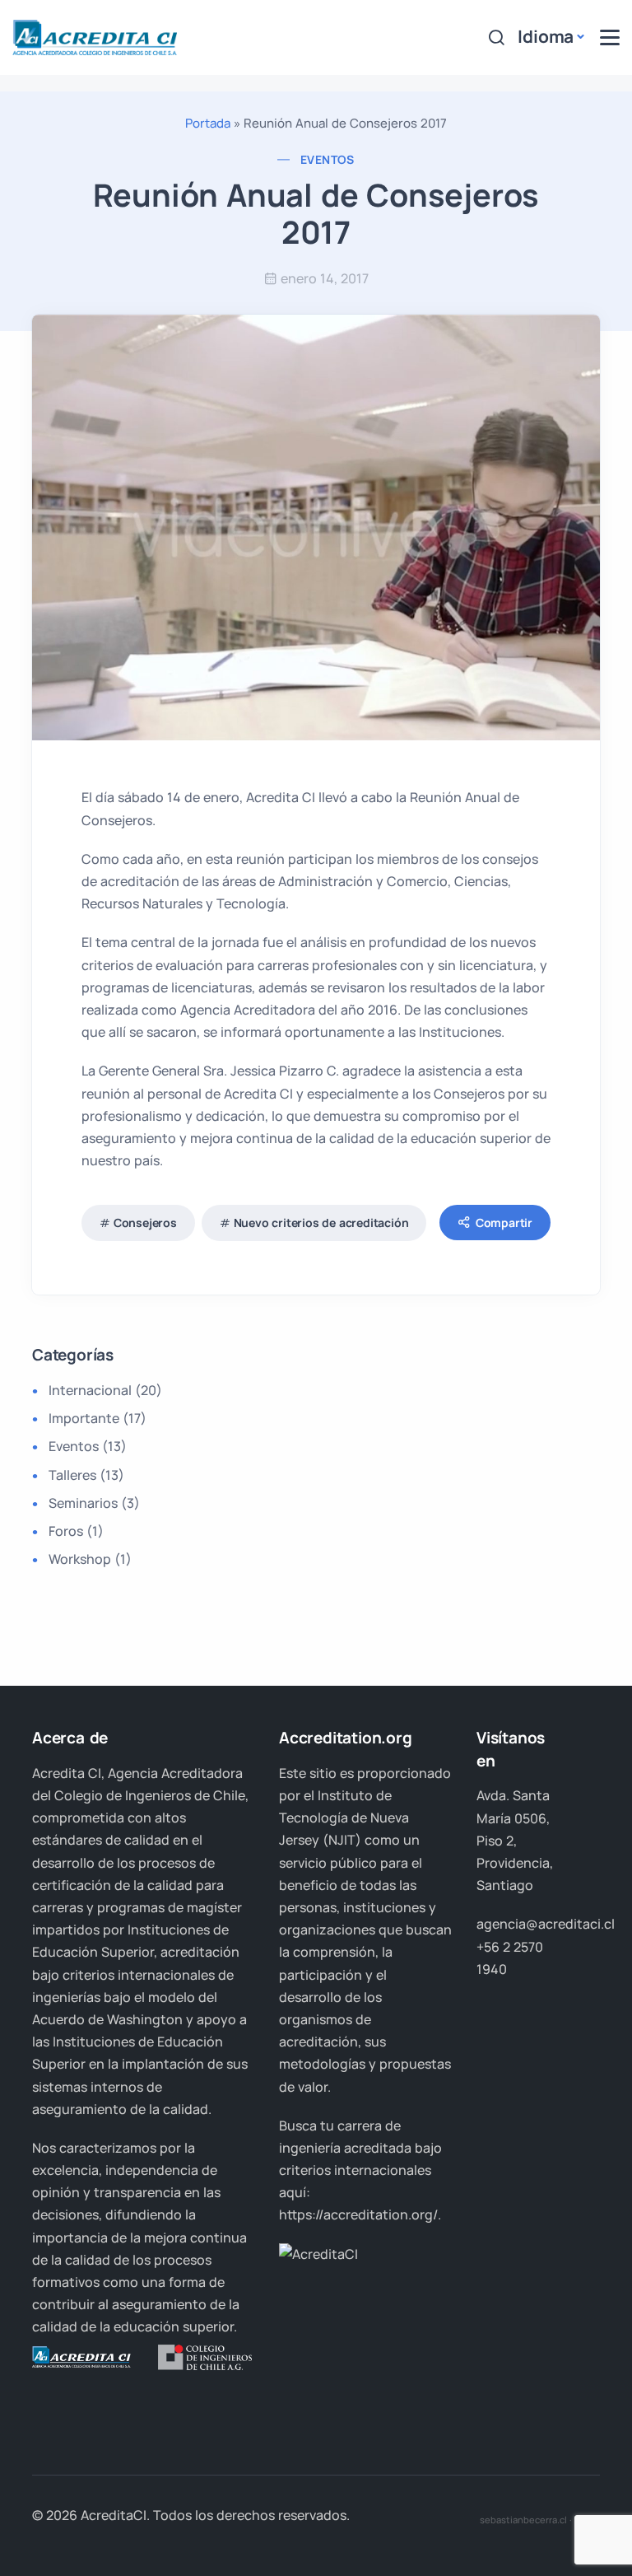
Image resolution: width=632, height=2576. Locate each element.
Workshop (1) (90, 1559)
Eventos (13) (88, 1446)
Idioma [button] (546, 36)
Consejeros (145, 1223)
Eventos (328, 159)
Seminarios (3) (94, 1503)
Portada (208, 123)
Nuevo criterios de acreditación (321, 1223)
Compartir (504, 1223)
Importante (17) (98, 1418)
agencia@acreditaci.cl (546, 1924)
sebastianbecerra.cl (523, 2520)
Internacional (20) (105, 1390)
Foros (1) (76, 1531)
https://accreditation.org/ (358, 2214)
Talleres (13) (86, 1475)
